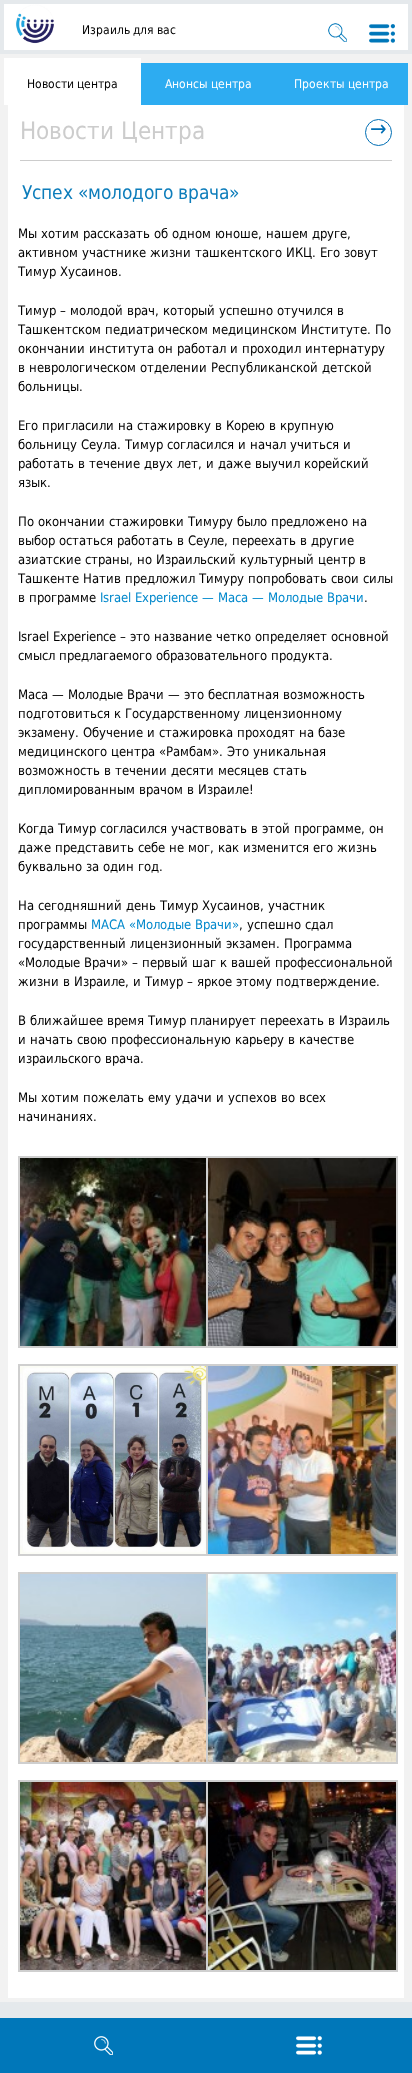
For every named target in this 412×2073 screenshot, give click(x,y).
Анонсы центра (208, 84)
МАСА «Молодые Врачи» (165, 924)
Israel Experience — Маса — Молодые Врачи (232, 597)
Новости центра (72, 84)
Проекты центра (341, 84)
